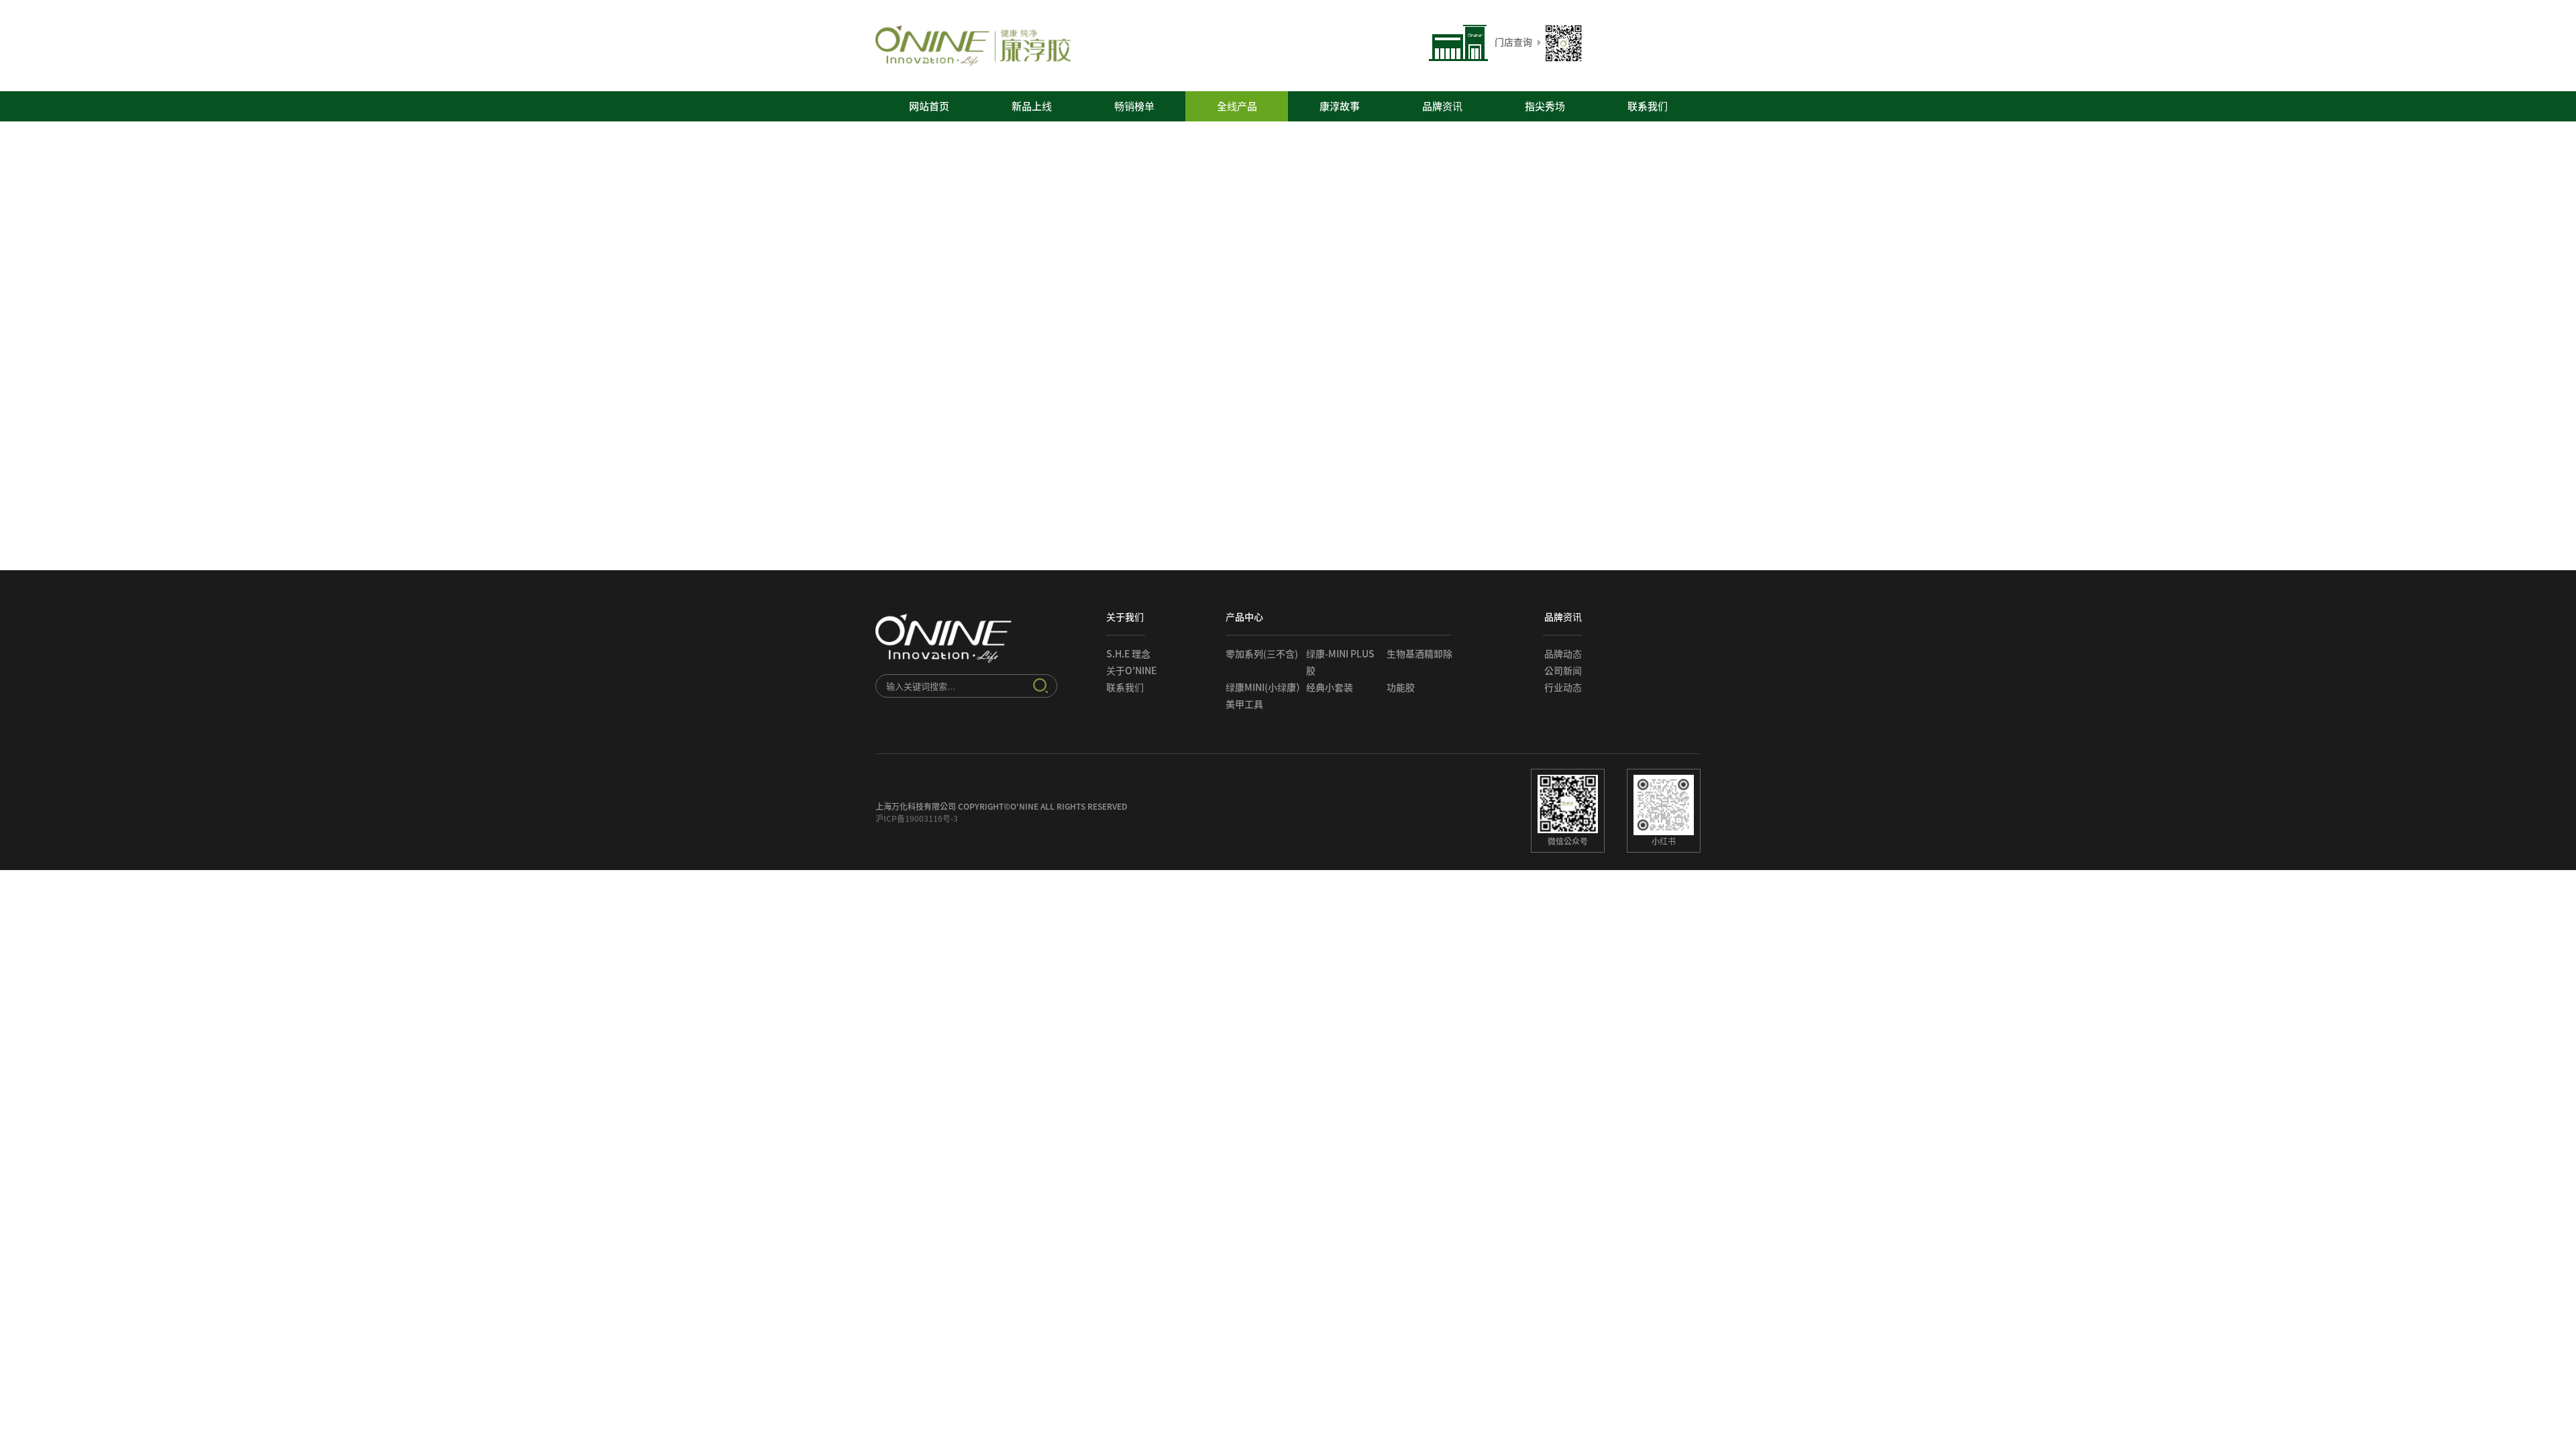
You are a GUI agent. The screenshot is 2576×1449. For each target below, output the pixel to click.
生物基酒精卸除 (1419, 654)
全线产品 (1237, 106)
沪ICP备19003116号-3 (917, 818)
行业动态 (1563, 688)
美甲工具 (1244, 704)
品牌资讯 (1442, 106)
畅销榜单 (1134, 106)
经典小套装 (1330, 688)
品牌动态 (1563, 654)
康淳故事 (1340, 106)
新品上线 (1032, 106)
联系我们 (1648, 106)
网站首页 (929, 106)
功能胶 (1401, 688)
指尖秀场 (1545, 106)
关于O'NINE (1131, 671)
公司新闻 (1563, 671)
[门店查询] (1481, 58)
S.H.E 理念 (1128, 654)
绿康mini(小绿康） (1266, 688)
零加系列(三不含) (1262, 654)
